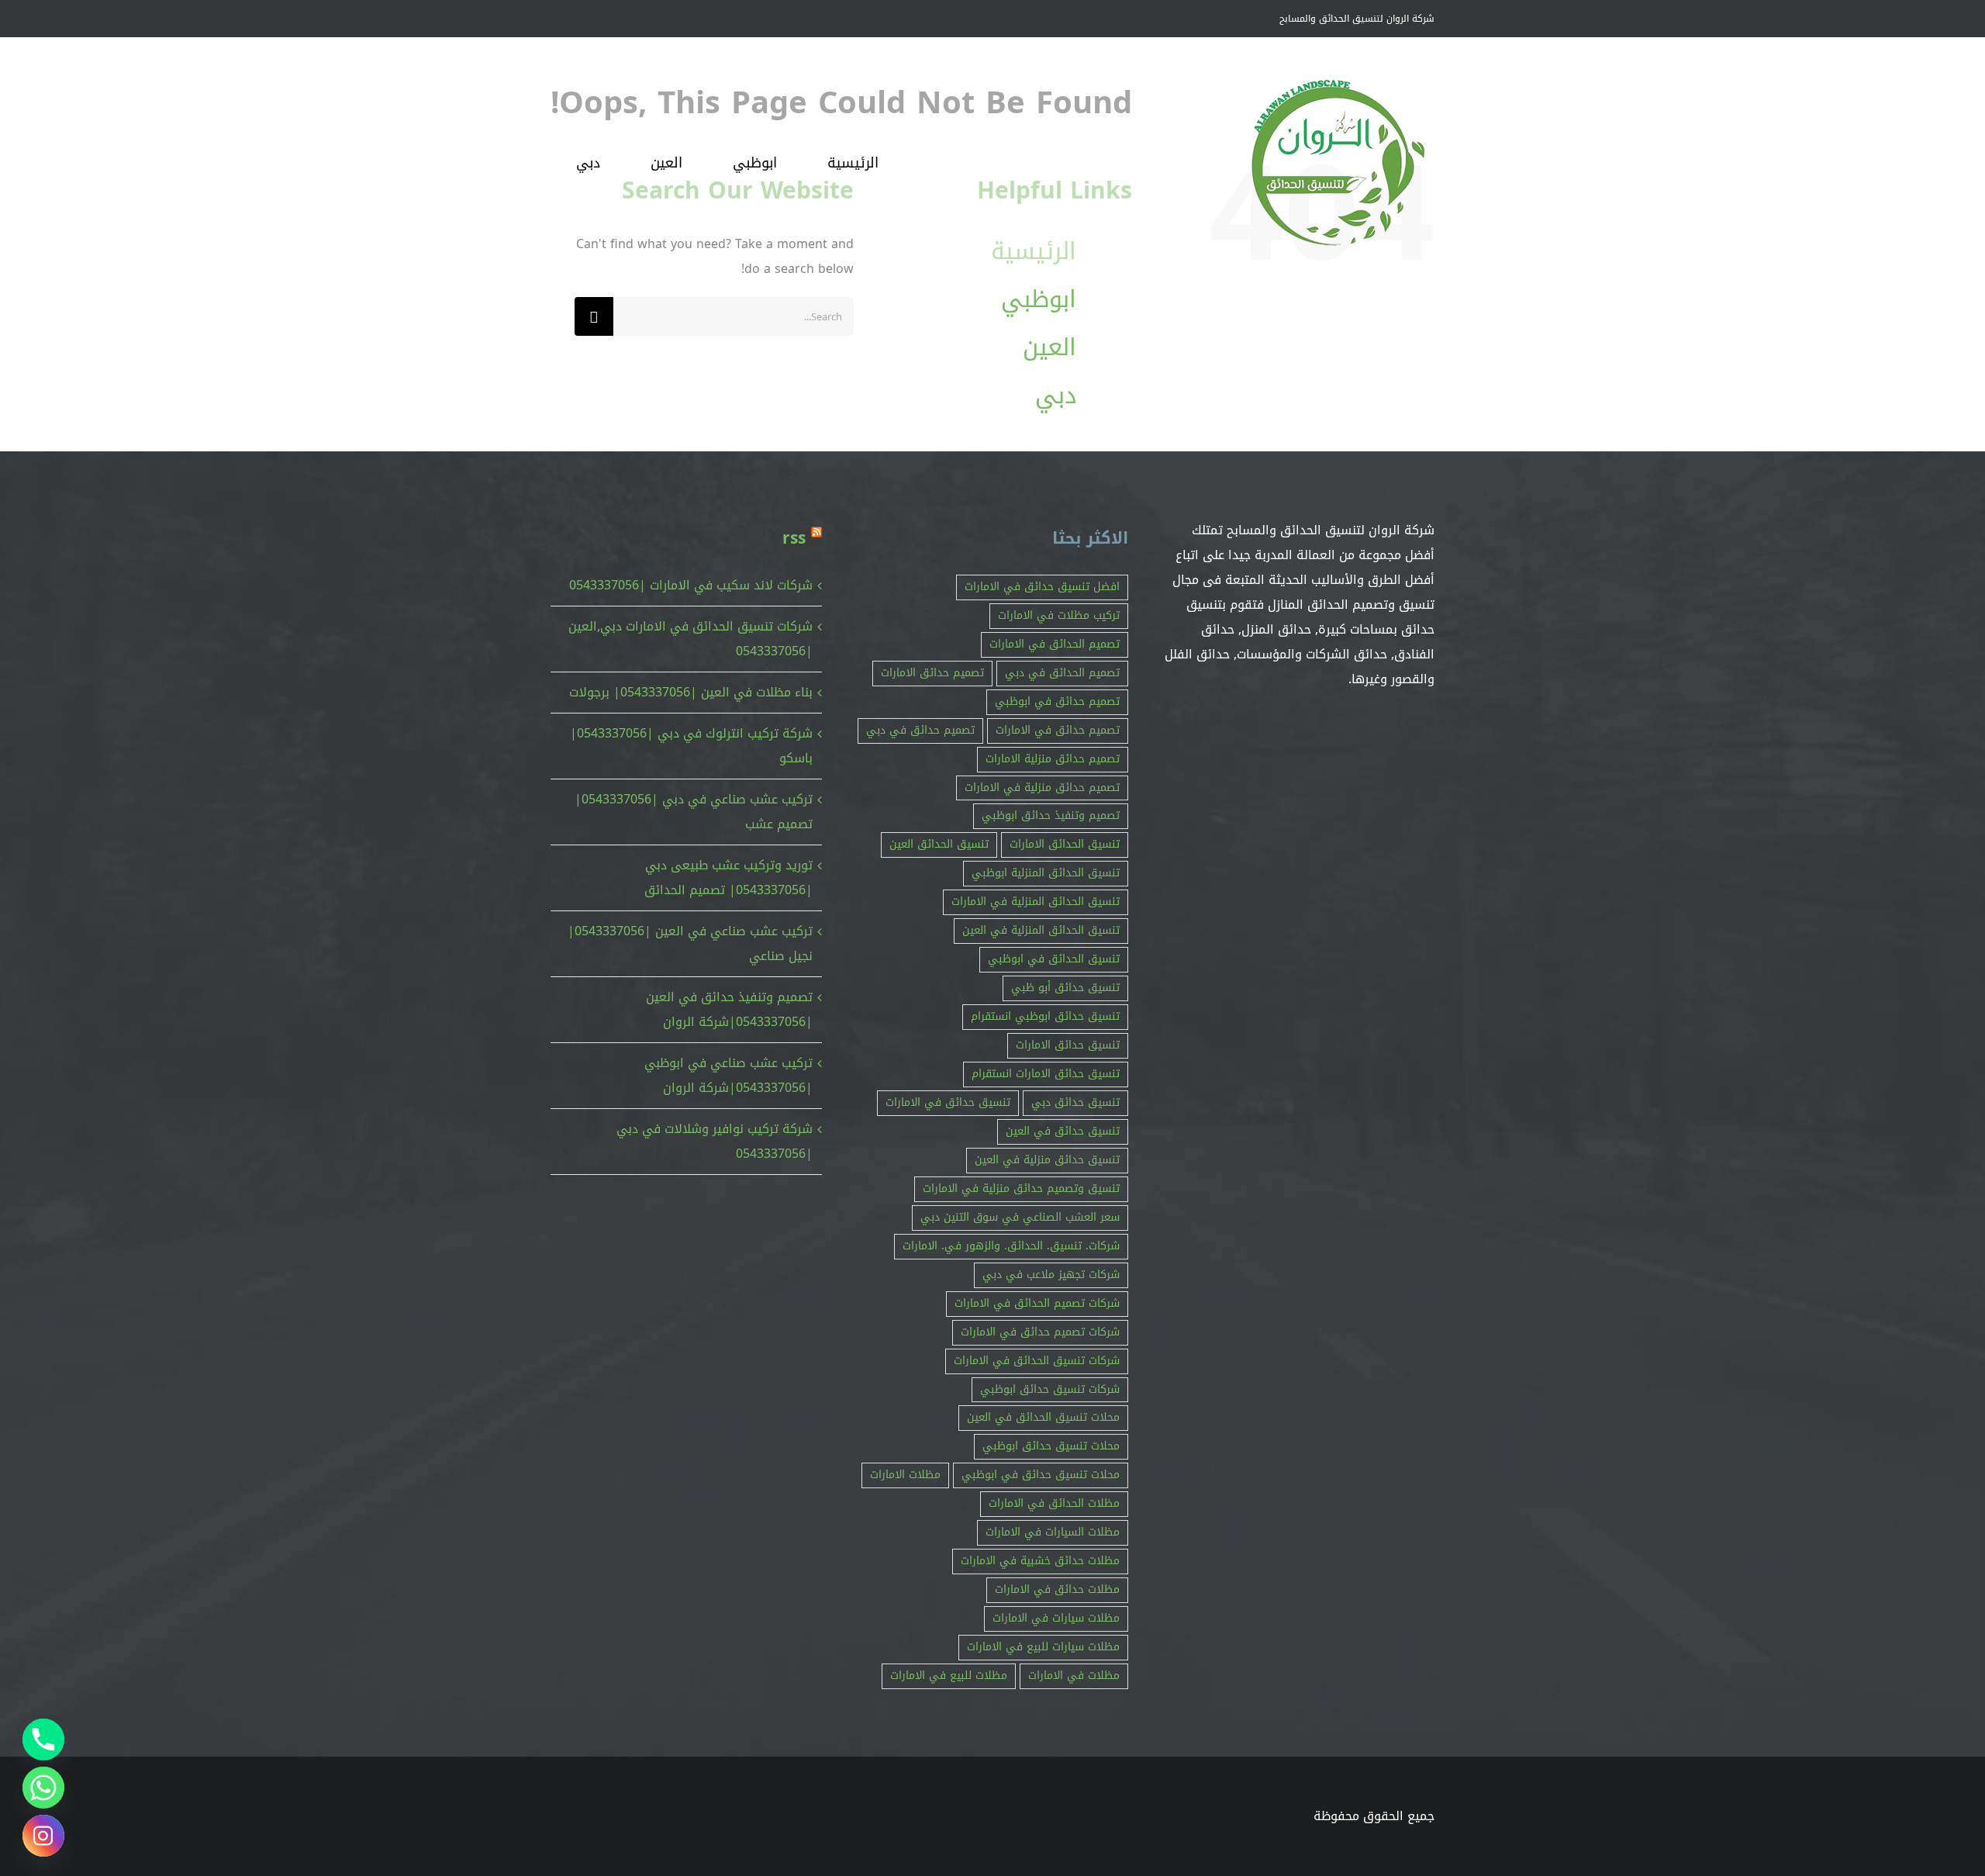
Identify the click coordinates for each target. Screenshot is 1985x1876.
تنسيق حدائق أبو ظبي (1065, 988)
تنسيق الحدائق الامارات (1065, 844)
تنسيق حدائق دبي (1075, 1102)
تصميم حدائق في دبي (920, 730)
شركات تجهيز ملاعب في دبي (1051, 1275)
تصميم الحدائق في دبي (1062, 673)
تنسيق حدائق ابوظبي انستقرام (1045, 1016)
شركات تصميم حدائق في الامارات (1040, 1332)
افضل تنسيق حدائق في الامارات (1042, 587)
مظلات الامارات (905, 1475)
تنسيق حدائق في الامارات (948, 1102)
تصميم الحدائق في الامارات (1055, 644)
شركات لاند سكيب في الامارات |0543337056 (691, 585)
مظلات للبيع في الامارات (949, 1676)
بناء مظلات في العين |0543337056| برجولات (691, 692)
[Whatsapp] (43, 1788)
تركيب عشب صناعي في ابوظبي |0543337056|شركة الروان (728, 1075)
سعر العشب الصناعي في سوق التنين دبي (1020, 1217)
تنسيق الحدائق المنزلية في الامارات (1036, 902)
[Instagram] (43, 1836)
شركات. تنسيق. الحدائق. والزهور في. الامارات (1011, 1246)
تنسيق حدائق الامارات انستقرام (1046, 1074)
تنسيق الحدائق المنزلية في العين (1041, 930)
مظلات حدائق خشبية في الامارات (1040, 1561)
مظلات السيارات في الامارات (1053, 1532)
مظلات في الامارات (1074, 1676)
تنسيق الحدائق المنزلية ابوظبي (1046, 873)
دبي (1056, 396)
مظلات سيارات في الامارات (1056, 1618)
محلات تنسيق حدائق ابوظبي (1051, 1446)
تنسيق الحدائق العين (939, 844)
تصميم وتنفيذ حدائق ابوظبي (1051, 815)
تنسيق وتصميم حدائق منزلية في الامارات (1021, 1188)
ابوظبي (1039, 299)
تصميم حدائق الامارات (932, 673)
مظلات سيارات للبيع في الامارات (1043, 1647)
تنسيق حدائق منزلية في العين (1047, 1160)
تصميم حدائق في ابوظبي (1057, 701)
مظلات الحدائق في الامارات (1054, 1503)
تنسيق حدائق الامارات (1068, 1045)
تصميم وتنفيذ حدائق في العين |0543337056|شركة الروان (729, 1009)
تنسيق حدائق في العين (1063, 1131)
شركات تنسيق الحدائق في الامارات (1037, 1361)
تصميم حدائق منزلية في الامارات (1042, 788)
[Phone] (43, 1740)
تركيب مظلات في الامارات (1059, 615)
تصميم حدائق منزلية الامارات (1053, 759)
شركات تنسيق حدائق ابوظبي (1050, 1389)
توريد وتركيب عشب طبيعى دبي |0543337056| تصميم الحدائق (728, 878)
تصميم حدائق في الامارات (1058, 730)
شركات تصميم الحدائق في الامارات (1037, 1303)
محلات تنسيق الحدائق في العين (1043, 1417)
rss (794, 538)
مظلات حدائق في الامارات (1057, 1589)
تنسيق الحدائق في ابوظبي (1054, 959)
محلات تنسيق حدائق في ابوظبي (1041, 1475)
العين (1049, 347)
